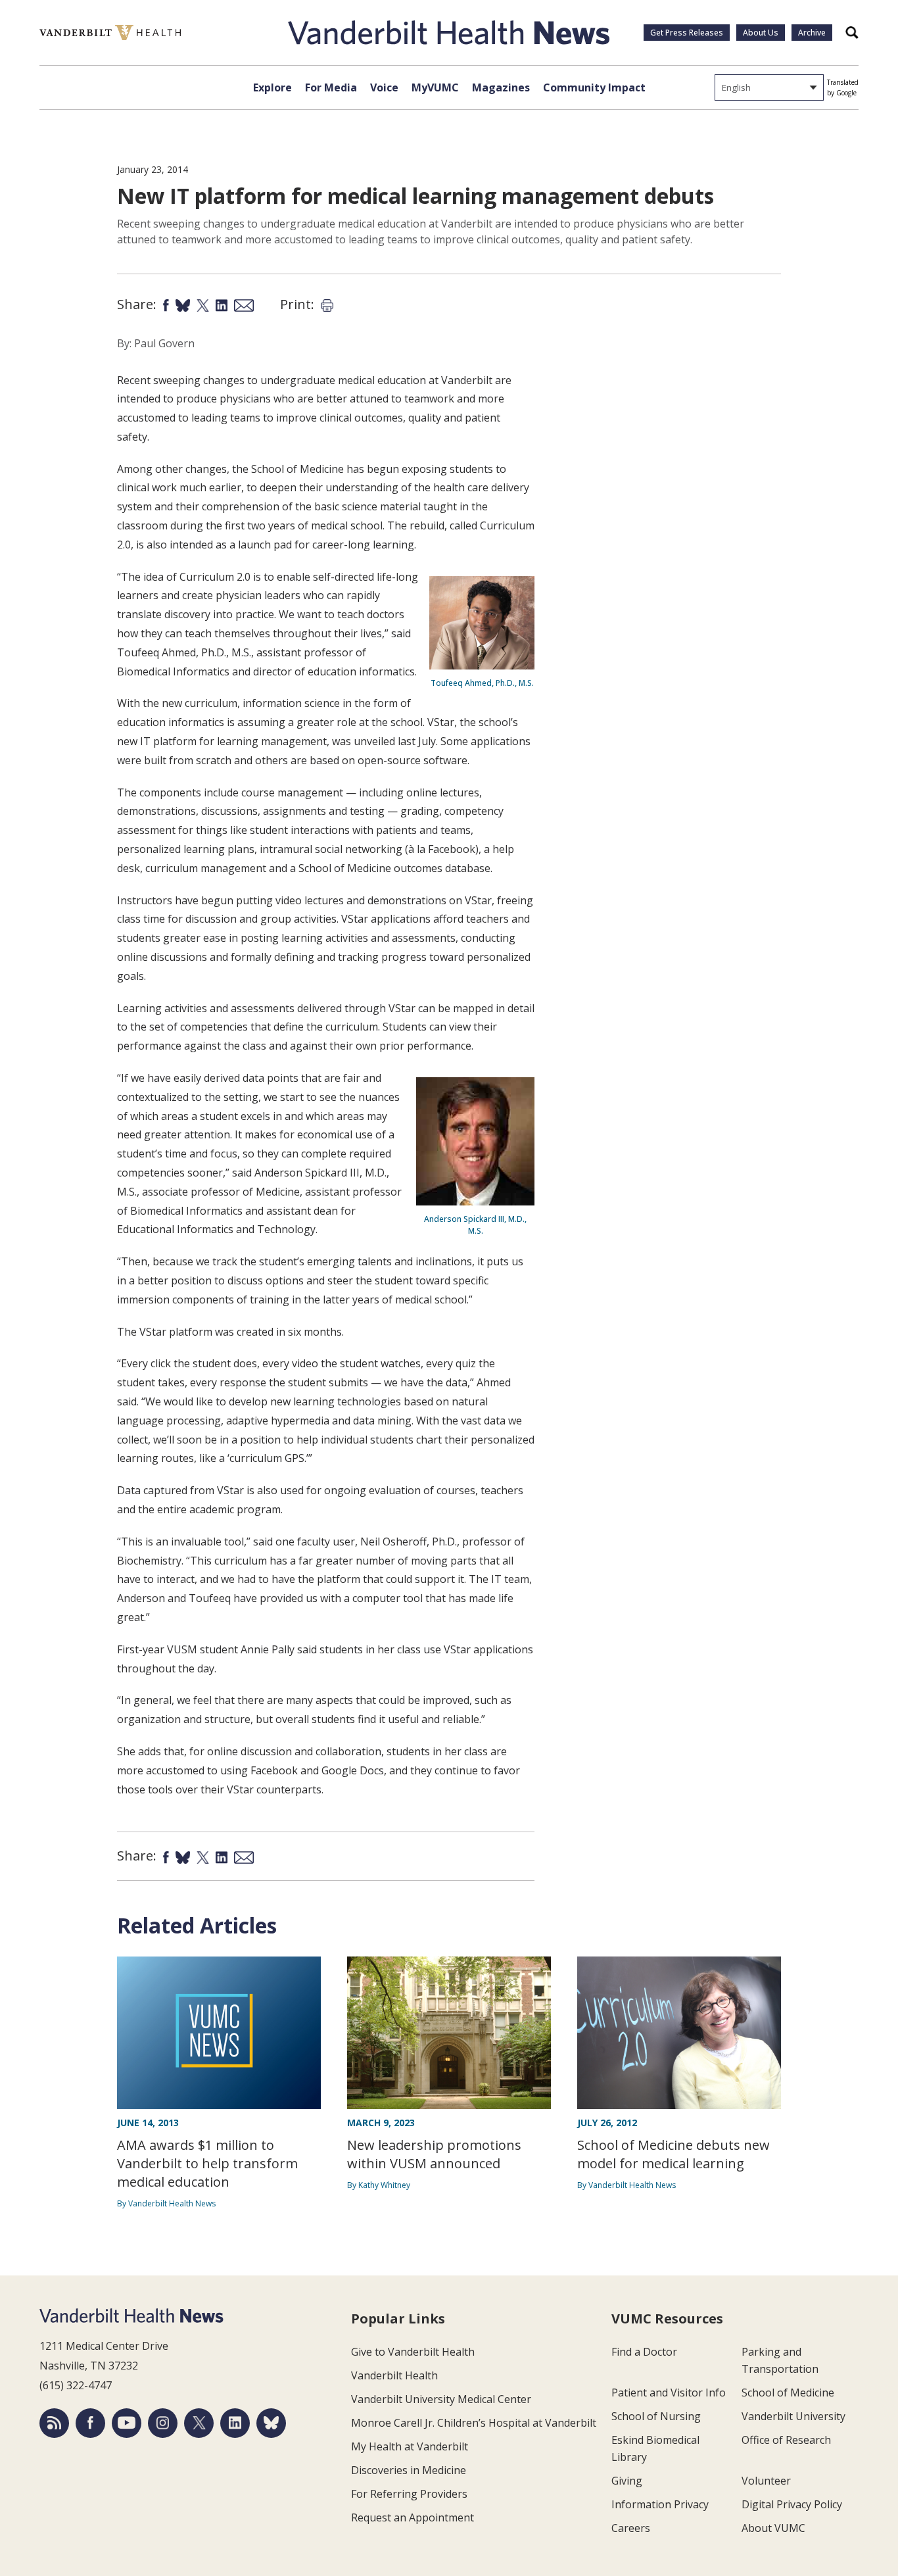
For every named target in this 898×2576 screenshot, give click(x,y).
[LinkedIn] (235, 2423)
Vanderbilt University (793, 2416)
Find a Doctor (644, 2352)
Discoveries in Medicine (409, 2470)
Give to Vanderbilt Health (413, 2352)
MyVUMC (435, 87)
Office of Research (786, 2440)
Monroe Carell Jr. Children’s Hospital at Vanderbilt (474, 2423)
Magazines (501, 87)
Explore (272, 87)
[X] (199, 2423)
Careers (631, 2528)
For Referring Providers (409, 2494)
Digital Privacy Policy (792, 2504)
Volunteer (766, 2481)
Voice (384, 87)
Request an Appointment (413, 2517)
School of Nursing (656, 2416)
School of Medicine (788, 2393)
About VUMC (773, 2528)
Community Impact (594, 87)
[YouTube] (127, 2423)
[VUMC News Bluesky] (271, 2423)
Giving (627, 2481)
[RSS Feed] (54, 2423)
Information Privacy (660, 2504)
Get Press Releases (687, 33)
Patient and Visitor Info (669, 2393)
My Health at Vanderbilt (410, 2446)
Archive (812, 33)
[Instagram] (163, 2423)
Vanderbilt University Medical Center (441, 2399)
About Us (761, 33)
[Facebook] (90, 2423)
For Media (331, 87)
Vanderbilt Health (394, 2375)
